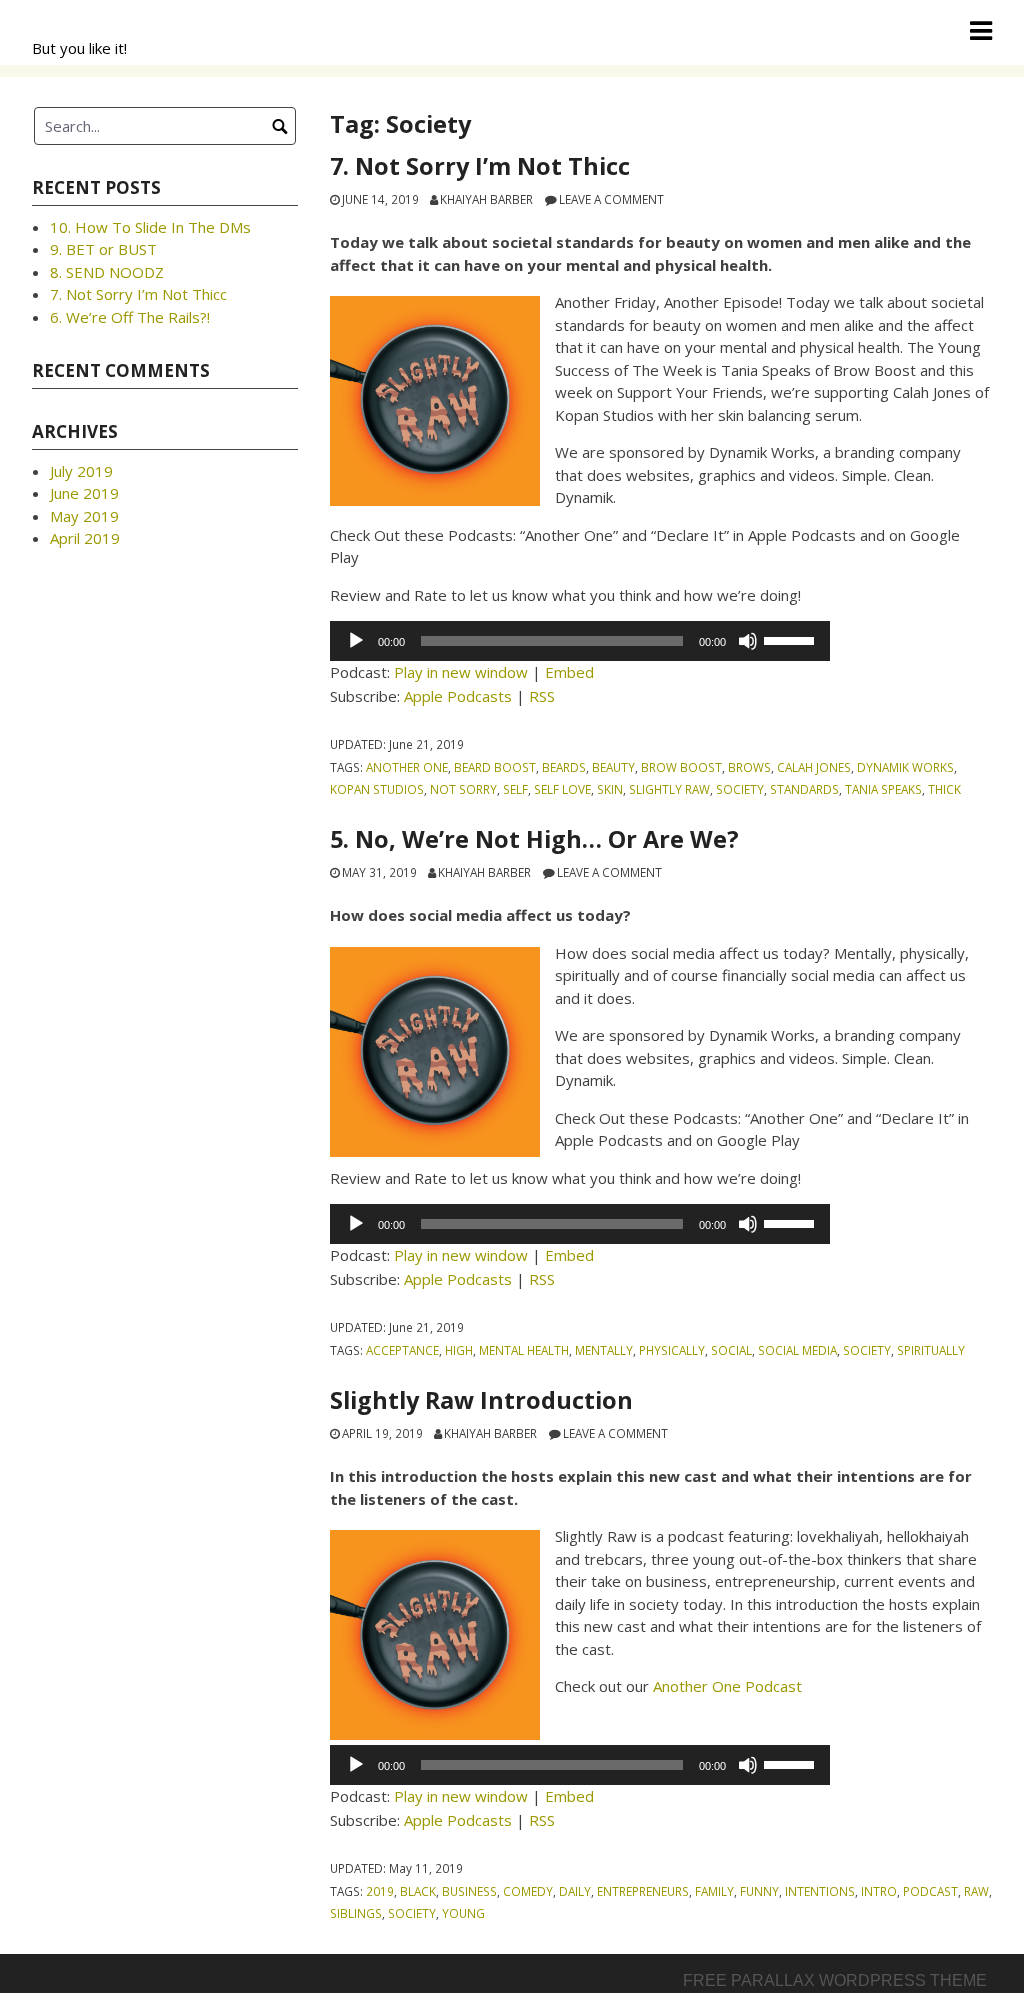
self (515, 789)
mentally (604, 1350)
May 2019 (84, 516)
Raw (976, 1891)
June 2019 (84, 493)
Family (714, 1891)
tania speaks (883, 789)
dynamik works (905, 767)
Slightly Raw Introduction (481, 1400)
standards (804, 789)
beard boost (495, 767)
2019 (380, 1891)
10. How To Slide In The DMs (150, 227)
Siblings (356, 1913)
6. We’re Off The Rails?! (130, 317)
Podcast (930, 1891)
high (459, 1350)
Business (469, 1891)
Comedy (528, 1891)
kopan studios (377, 789)
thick (944, 789)
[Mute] (748, 641)
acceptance (402, 1350)
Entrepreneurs (643, 1891)
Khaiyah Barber (486, 199)
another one (407, 767)
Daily (575, 1891)
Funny (759, 1891)
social (731, 1350)
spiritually (931, 1350)
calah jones (814, 767)
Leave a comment (611, 199)
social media (797, 1350)
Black (418, 1891)
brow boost (681, 767)
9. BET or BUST (103, 249)
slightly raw (669, 789)
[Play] (356, 641)
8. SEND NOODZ (107, 272)
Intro (879, 1891)
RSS (542, 696)
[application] (580, 641)
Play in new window (461, 672)
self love (562, 789)
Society (740, 789)
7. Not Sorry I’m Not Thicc (480, 166)
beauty (613, 767)
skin (610, 789)
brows (749, 767)
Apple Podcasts (458, 696)
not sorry (463, 789)
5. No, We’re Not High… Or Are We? (534, 839)
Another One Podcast (727, 1686)
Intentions (820, 1891)
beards (564, 767)
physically (672, 1350)
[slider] (792, 639)
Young (463, 1913)
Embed (569, 672)
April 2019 (85, 538)
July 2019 (81, 471)
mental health (524, 1350)
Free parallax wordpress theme (835, 1980)
